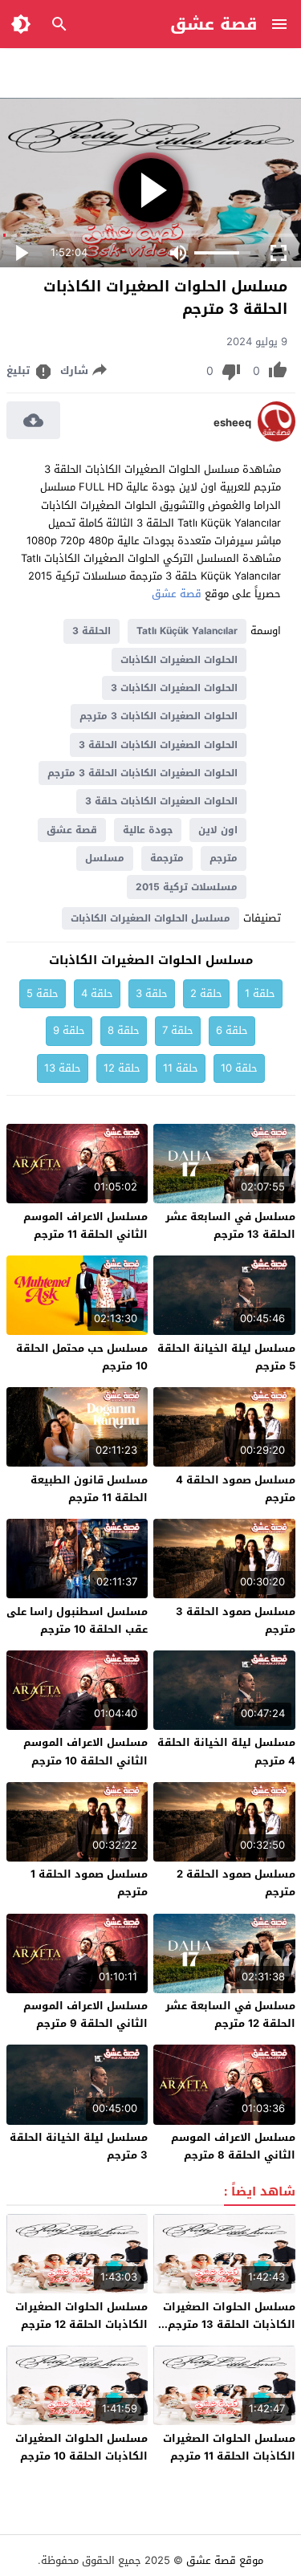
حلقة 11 (181, 1068)
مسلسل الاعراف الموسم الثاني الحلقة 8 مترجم (233, 2146)
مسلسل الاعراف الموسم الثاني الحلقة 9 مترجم (85, 2014)
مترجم (224, 858)
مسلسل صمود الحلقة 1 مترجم (89, 1883)
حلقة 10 (239, 1068)
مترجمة (167, 858)
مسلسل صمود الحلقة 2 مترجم (236, 1883)
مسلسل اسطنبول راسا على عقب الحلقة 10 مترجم (77, 1620)
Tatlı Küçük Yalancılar (187, 631)
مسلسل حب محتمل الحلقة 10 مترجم (82, 1357)
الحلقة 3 (92, 631)
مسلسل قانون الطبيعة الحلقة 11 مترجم (89, 1489)
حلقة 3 (152, 993)
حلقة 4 (97, 993)
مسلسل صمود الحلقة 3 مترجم (236, 1620)
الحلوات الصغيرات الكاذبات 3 (174, 688)
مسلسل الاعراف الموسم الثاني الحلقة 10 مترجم (85, 1751)
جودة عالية (148, 830)
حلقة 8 (124, 1030)
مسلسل (105, 858)
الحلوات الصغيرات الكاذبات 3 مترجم (159, 716)
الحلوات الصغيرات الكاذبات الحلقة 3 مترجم (142, 773)
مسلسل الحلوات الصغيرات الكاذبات (150, 918)
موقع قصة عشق (225, 2560)
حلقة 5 (43, 993)
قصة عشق (214, 24)
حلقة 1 (260, 993)
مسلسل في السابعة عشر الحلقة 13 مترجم (230, 1225)
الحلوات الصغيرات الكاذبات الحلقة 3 (158, 745)
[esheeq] (277, 438)
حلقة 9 (69, 1030)
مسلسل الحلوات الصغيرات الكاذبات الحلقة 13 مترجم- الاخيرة (229, 2324)
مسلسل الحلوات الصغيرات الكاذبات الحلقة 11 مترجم (229, 2447)
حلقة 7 (178, 1030)
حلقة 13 (63, 1068)
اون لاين (218, 830)
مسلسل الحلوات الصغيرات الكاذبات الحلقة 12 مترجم (81, 2316)
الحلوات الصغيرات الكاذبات (179, 660)
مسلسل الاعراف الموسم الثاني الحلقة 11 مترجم (85, 1225)
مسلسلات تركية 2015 (187, 887)
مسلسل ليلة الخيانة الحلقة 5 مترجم (226, 1357)
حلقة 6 (232, 1030)
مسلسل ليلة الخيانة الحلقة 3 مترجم (79, 2146)
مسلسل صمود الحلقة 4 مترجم (236, 1489)
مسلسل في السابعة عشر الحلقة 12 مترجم (230, 2014)
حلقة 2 (206, 993)
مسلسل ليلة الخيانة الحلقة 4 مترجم (226, 1751)
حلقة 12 (122, 1068)
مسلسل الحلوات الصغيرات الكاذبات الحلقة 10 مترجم (81, 2447)
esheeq (232, 423)
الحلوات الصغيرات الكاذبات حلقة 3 (161, 801)
